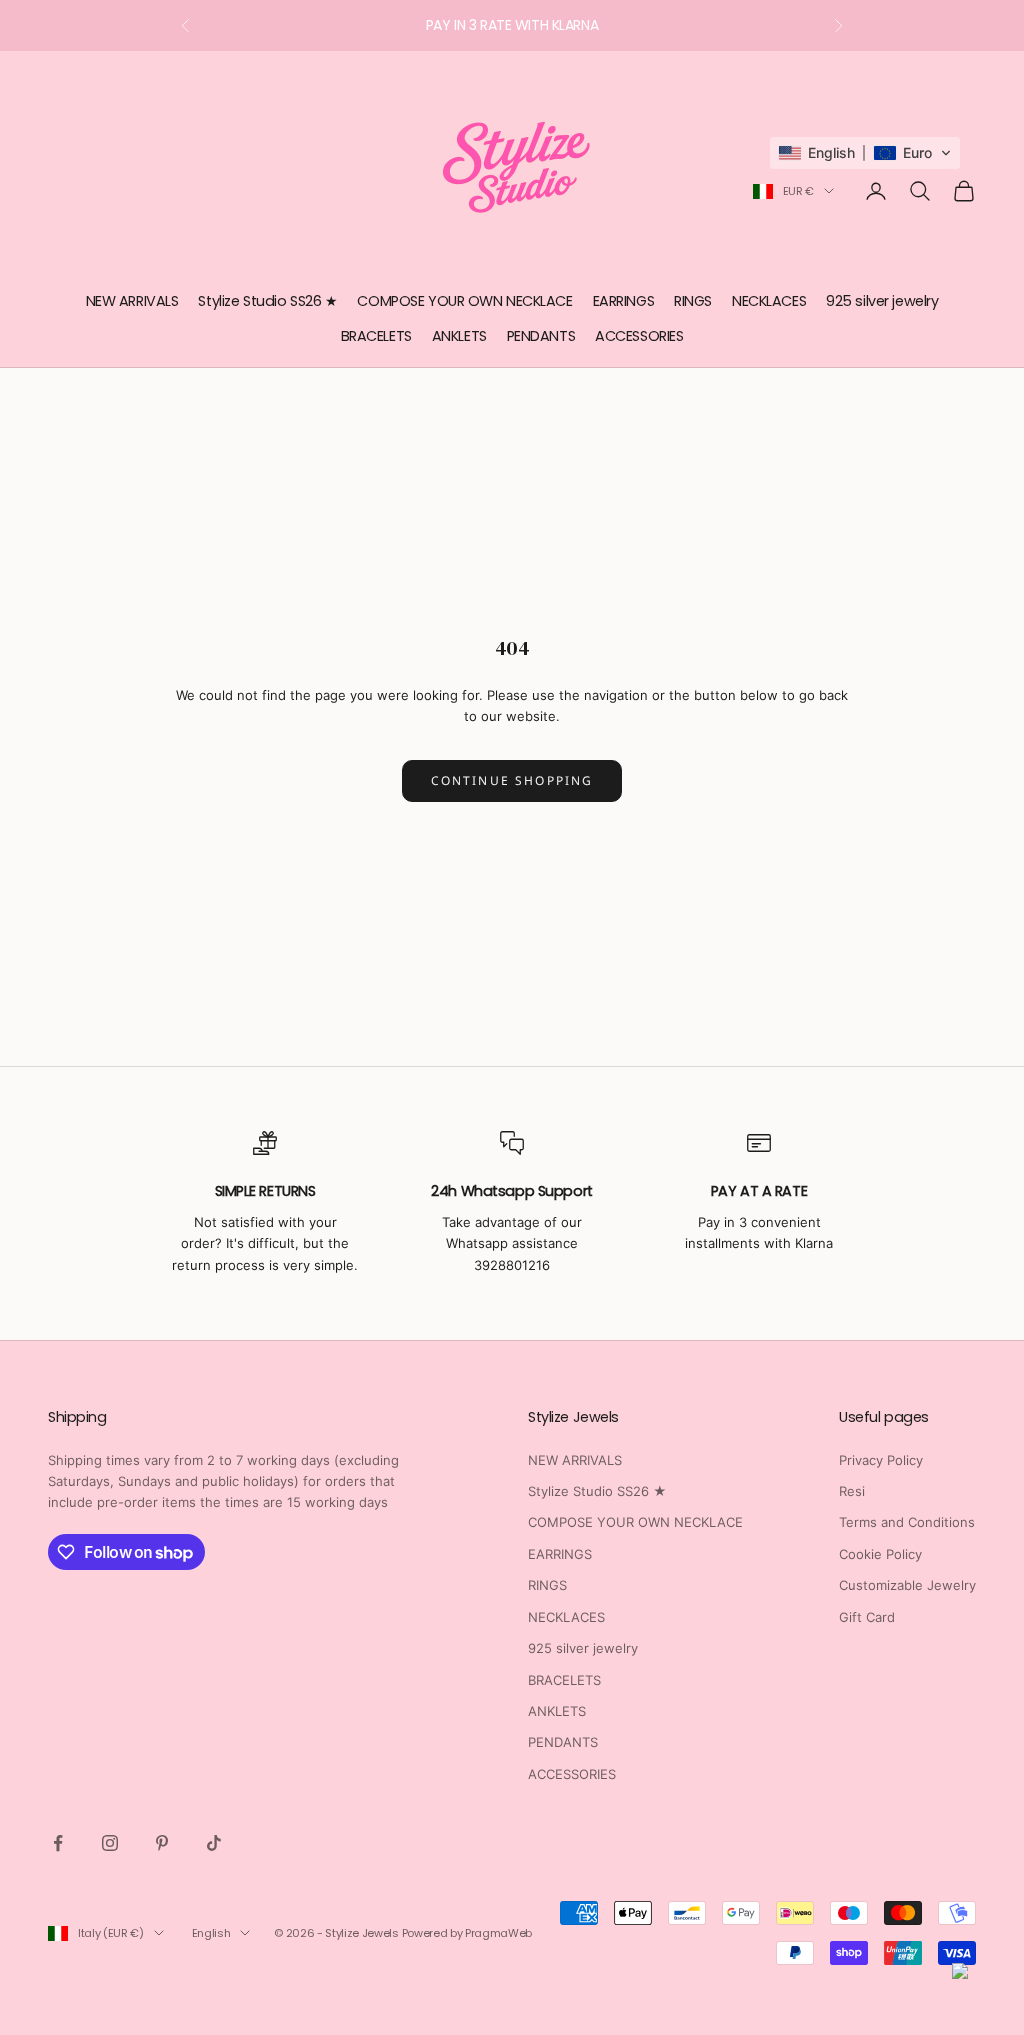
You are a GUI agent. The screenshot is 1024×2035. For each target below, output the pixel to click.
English (211, 1933)
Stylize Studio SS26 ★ (267, 301)
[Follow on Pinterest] (162, 1843)
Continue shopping (512, 780)
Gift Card (867, 1617)
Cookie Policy (880, 1554)
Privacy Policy (881, 1460)
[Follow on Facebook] (58, 1843)
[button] (865, 153)
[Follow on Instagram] (110, 1843)
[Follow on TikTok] (214, 1843)
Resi (852, 1491)
